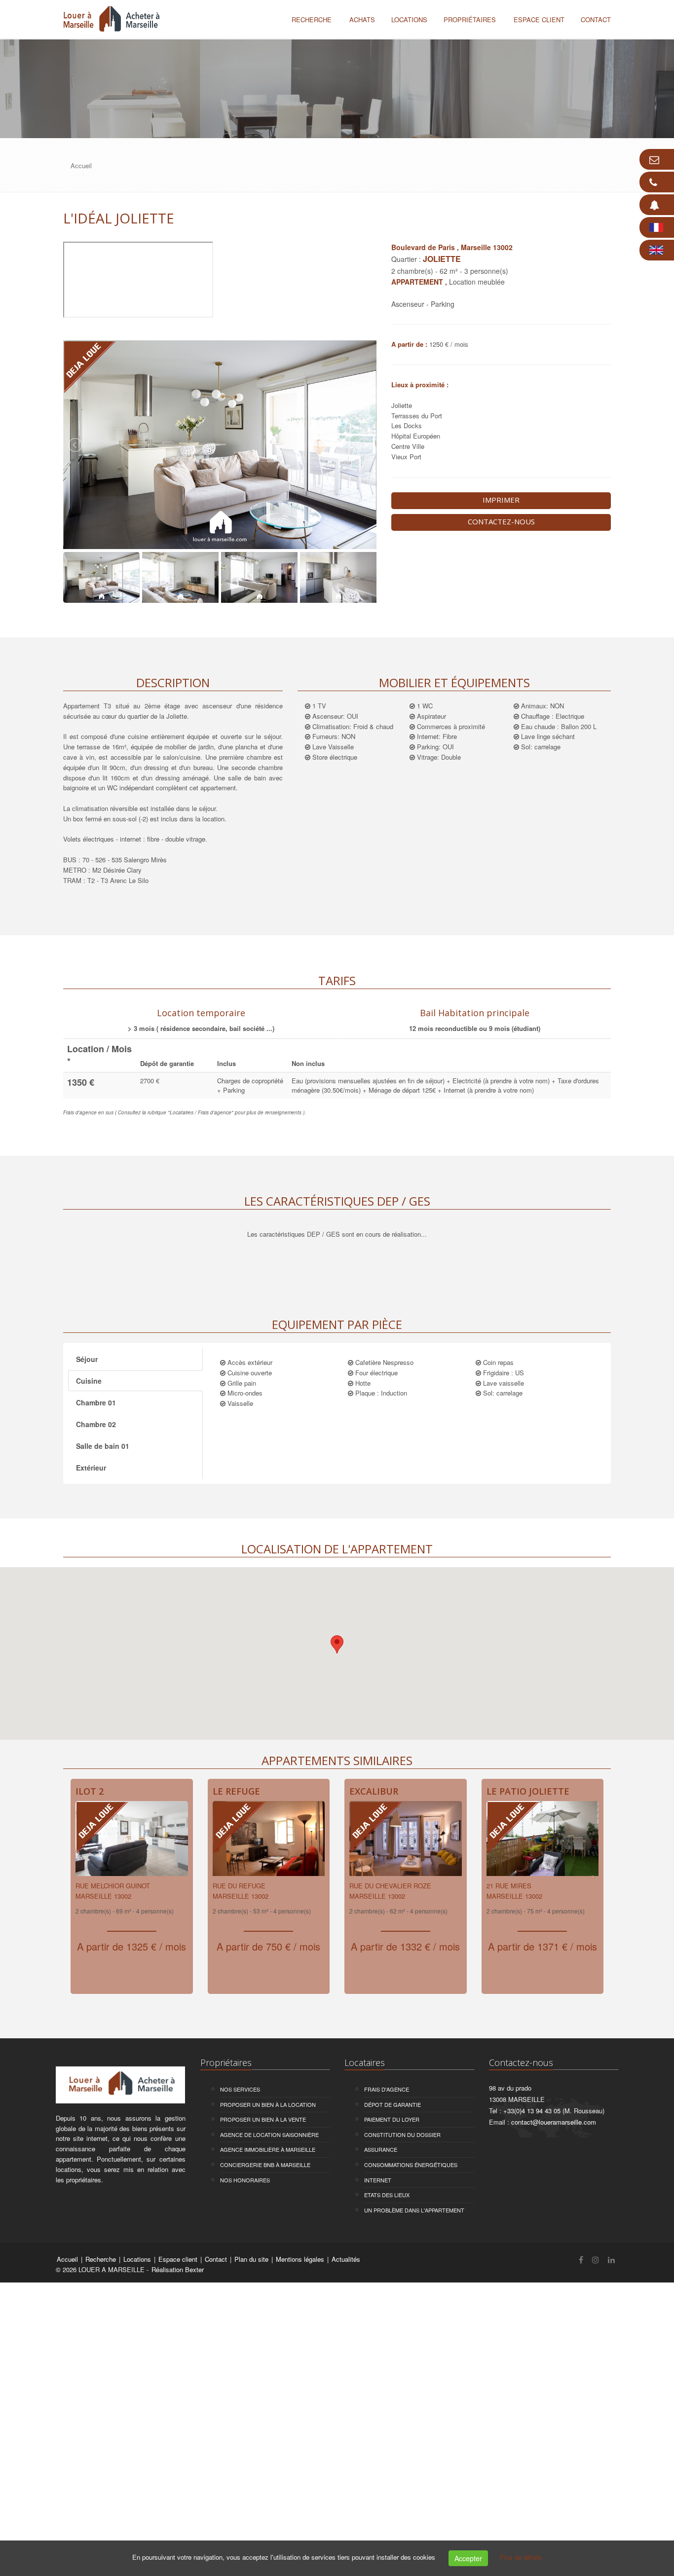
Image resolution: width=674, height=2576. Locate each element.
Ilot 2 (90, 1791)
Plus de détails (521, 2557)
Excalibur (374, 1791)
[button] (337, 1644)
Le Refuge (236, 1791)
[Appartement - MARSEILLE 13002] (132, 1841)
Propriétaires (470, 19)
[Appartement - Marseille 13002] (543, 1841)
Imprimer (501, 500)
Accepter (468, 2558)
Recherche (312, 19)
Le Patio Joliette (528, 1791)
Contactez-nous (501, 521)
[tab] (201, 1019)
